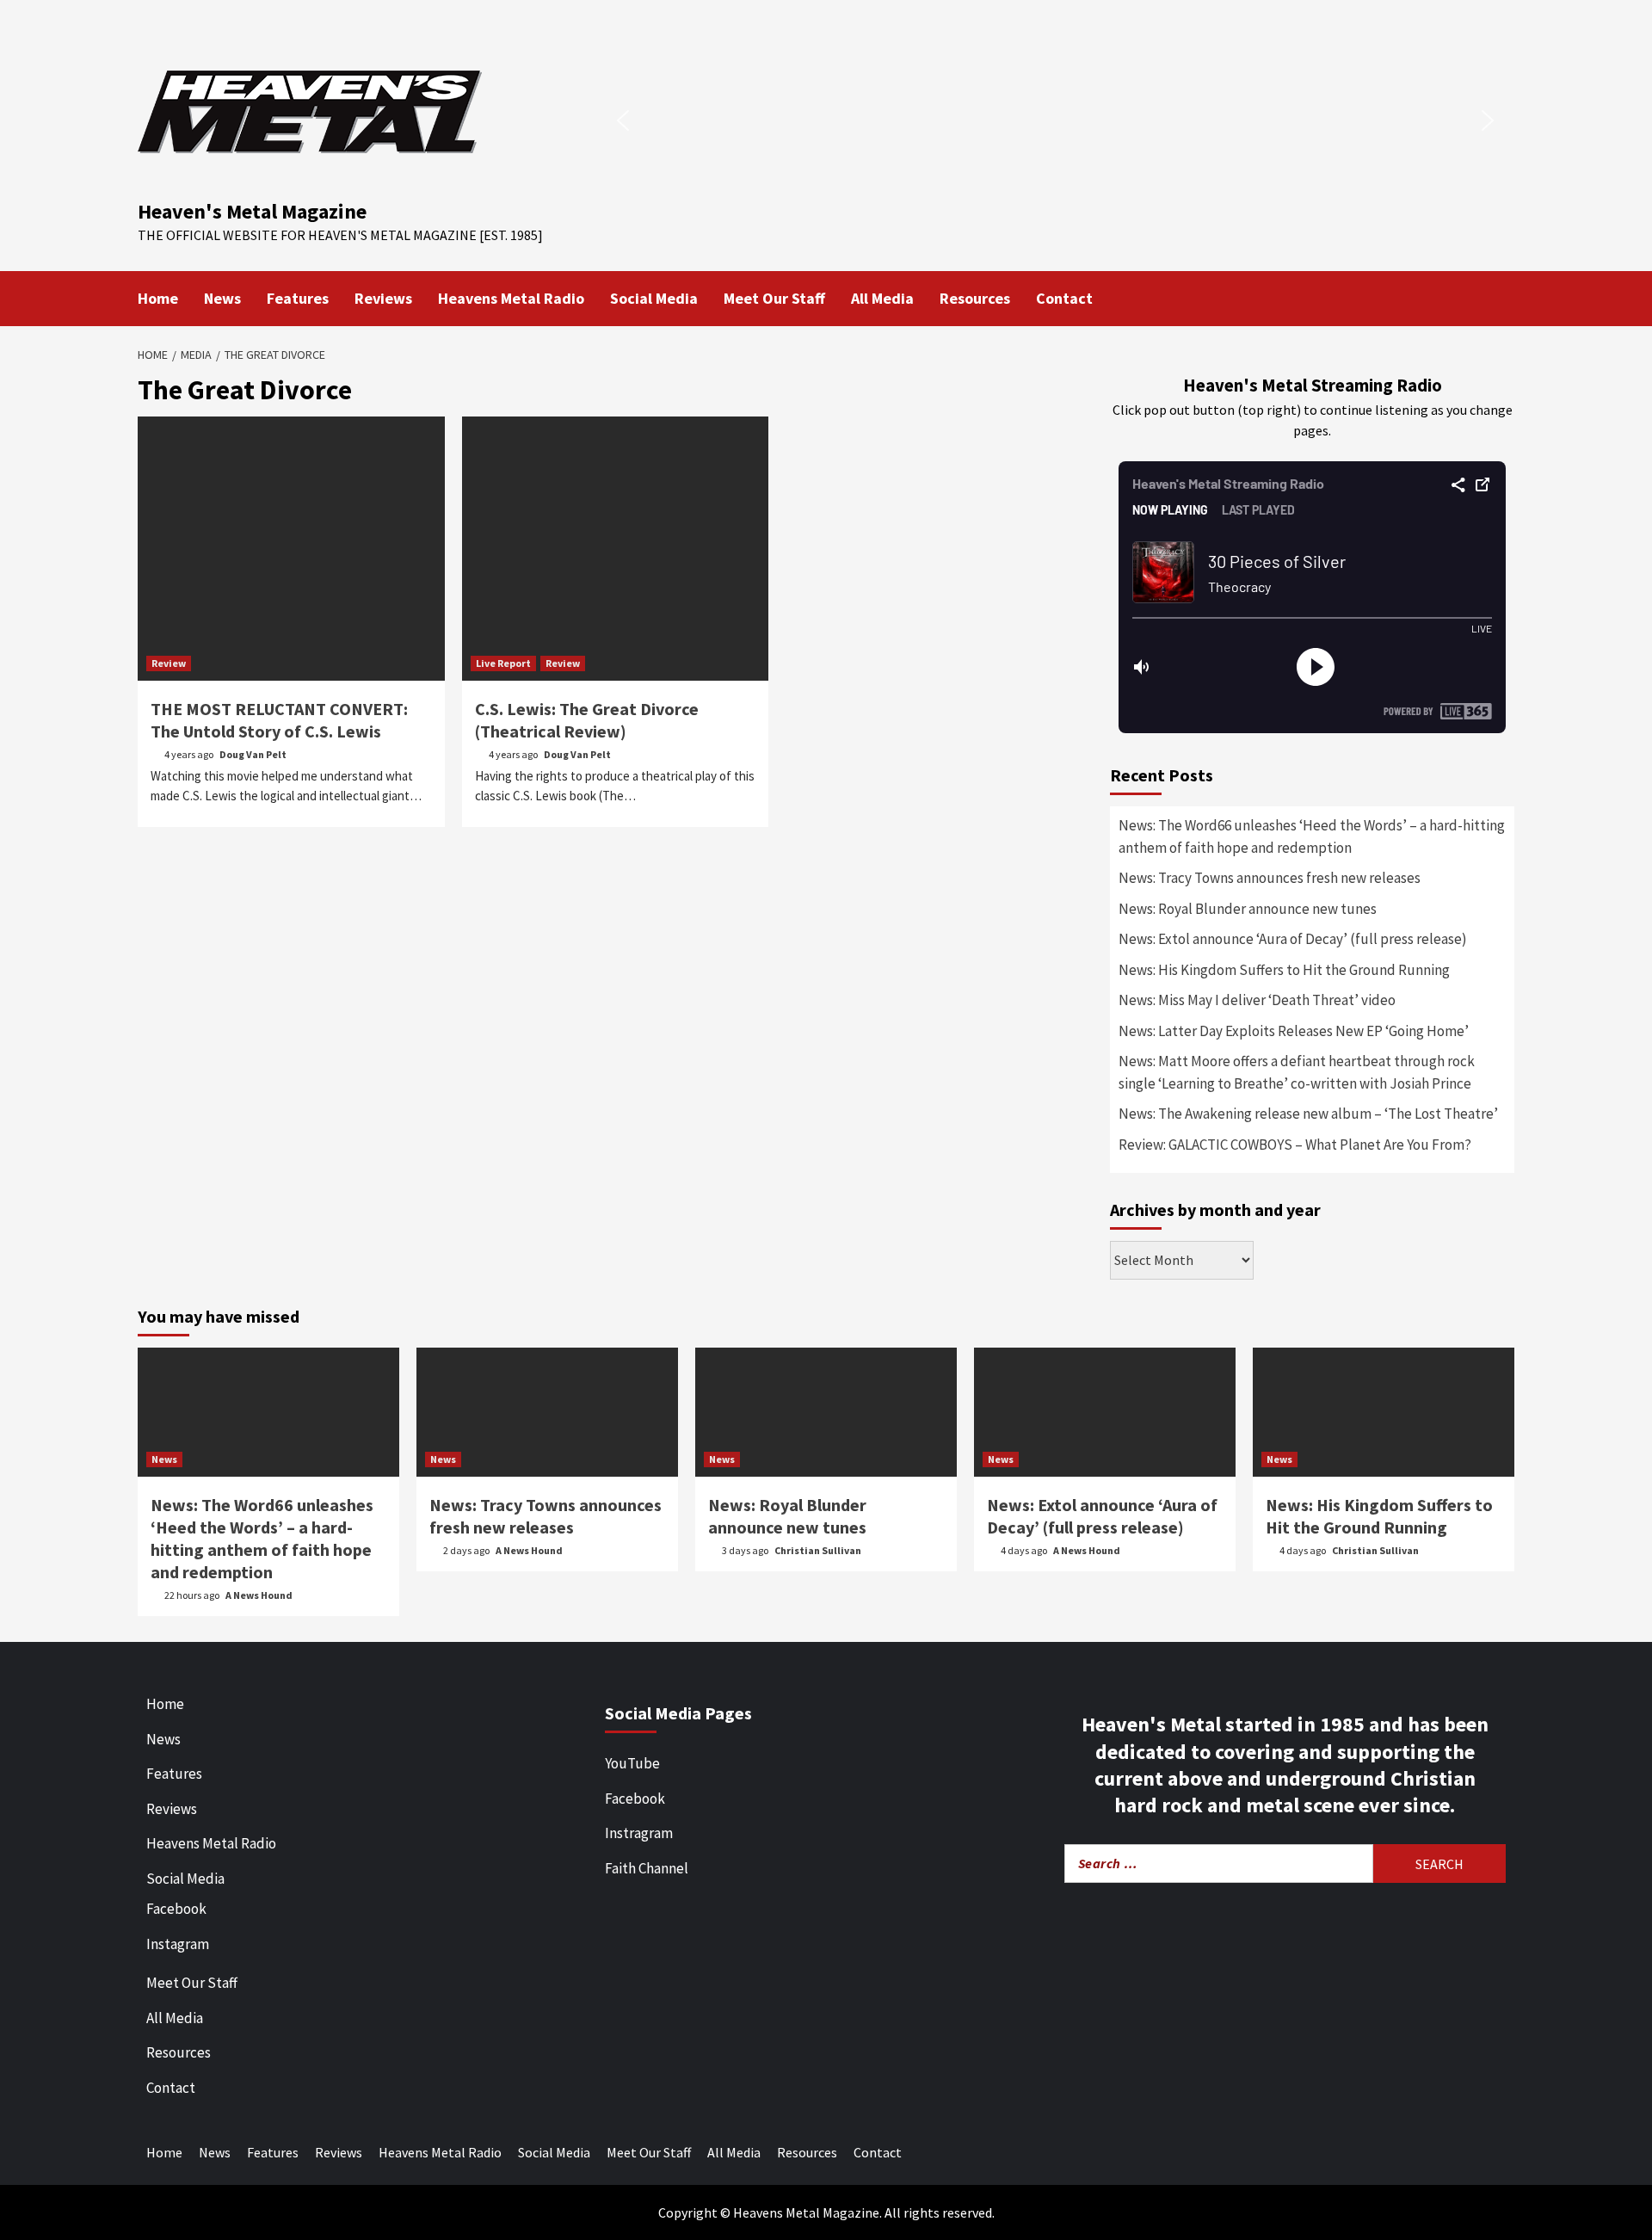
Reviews (383, 298)
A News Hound (259, 1595)
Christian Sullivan (818, 1550)
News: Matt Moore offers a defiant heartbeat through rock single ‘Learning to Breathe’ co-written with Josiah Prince (1297, 1072)
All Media (882, 298)
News (222, 298)
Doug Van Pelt (253, 754)
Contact (1064, 298)
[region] (1055, 120)
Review (169, 663)
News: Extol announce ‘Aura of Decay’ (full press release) (1293, 939)
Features (298, 298)
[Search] (1504, 297)
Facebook (176, 1909)
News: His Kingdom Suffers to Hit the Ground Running (1284, 970)
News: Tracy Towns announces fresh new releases (1270, 878)
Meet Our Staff (774, 298)
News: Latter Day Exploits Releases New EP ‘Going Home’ (1294, 1031)
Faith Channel (647, 1868)
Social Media (654, 298)
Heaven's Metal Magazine (252, 211)
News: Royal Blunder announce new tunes (1248, 909)
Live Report (503, 663)
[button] (623, 120)
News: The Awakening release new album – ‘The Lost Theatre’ (1308, 1114)
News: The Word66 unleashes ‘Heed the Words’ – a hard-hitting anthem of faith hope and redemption (1312, 836)
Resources (975, 298)
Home (158, 298)
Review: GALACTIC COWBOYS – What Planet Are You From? (1295, 1145)
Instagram (178, 1944)
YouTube (632, 1763)
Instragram (639, 1833)
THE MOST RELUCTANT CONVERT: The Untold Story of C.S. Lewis (279, 720)
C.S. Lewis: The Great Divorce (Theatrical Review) (587, 720)
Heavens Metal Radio (511, 298)
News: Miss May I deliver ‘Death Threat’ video (1257, 1000)
